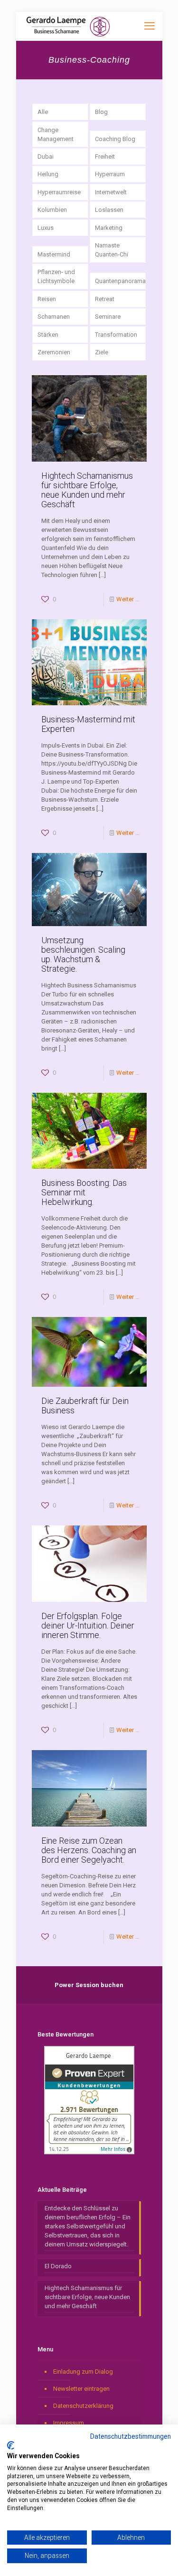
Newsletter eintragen (81, 2389)
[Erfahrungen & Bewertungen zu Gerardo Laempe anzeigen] (89, 2152)
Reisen (47, 299)
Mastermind (54, 254)
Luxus (46, 228)
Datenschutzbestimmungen (131, 2436)
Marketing (109, 228)
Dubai (46, 156)
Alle (43, 112)
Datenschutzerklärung (83, 2406)
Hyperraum (110, 174)
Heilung (48, 174)
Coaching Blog (115, 139)
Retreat (105, 299)
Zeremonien (54, 352)
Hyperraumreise (59, 192)
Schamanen (54, 317)
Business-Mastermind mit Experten (88, 724)
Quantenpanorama (120, 281)
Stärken (48, 335)
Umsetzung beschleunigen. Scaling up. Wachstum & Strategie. (83, 954)
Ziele (102, 352)
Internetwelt (111, 192)
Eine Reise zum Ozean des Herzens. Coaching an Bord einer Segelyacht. (89, 1850)
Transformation (116, 335)
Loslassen (109, 210)
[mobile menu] (150, 26)
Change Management (56, 134)
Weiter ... (128, 599)
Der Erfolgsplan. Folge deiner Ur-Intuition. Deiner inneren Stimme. (88, 1625)
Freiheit (105, 156)
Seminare (108, 317)
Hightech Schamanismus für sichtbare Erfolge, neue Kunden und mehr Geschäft (87, 490)
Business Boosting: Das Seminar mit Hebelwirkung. (84, 1192)
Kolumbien (52, 210)
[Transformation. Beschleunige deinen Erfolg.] (68, 26)
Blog (101, 112)
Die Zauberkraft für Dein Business (85, 1406)
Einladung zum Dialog (83, 2372)
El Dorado (58, 2266)
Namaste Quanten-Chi (112, 250)
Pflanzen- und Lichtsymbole (56, 276)
